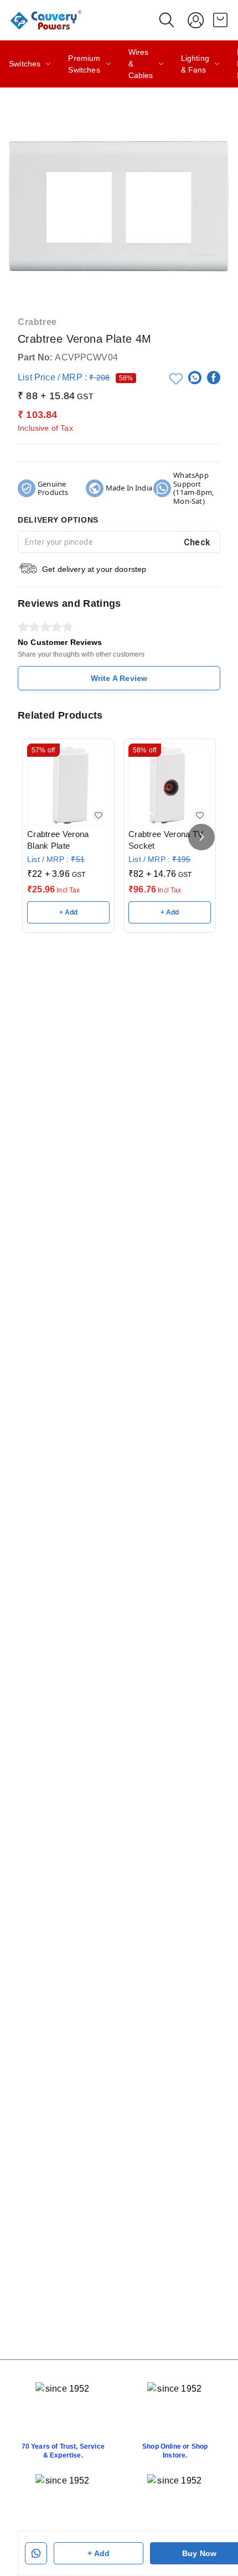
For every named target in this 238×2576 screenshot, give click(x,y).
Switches (25, 64)
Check (197, 542)
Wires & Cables (141, 64)
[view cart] (220, 20)
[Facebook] (214, 378)
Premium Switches (84, 64)
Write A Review (119, 678)
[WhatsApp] (195, 378)
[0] (220, 20)
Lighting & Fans (195, 64)
